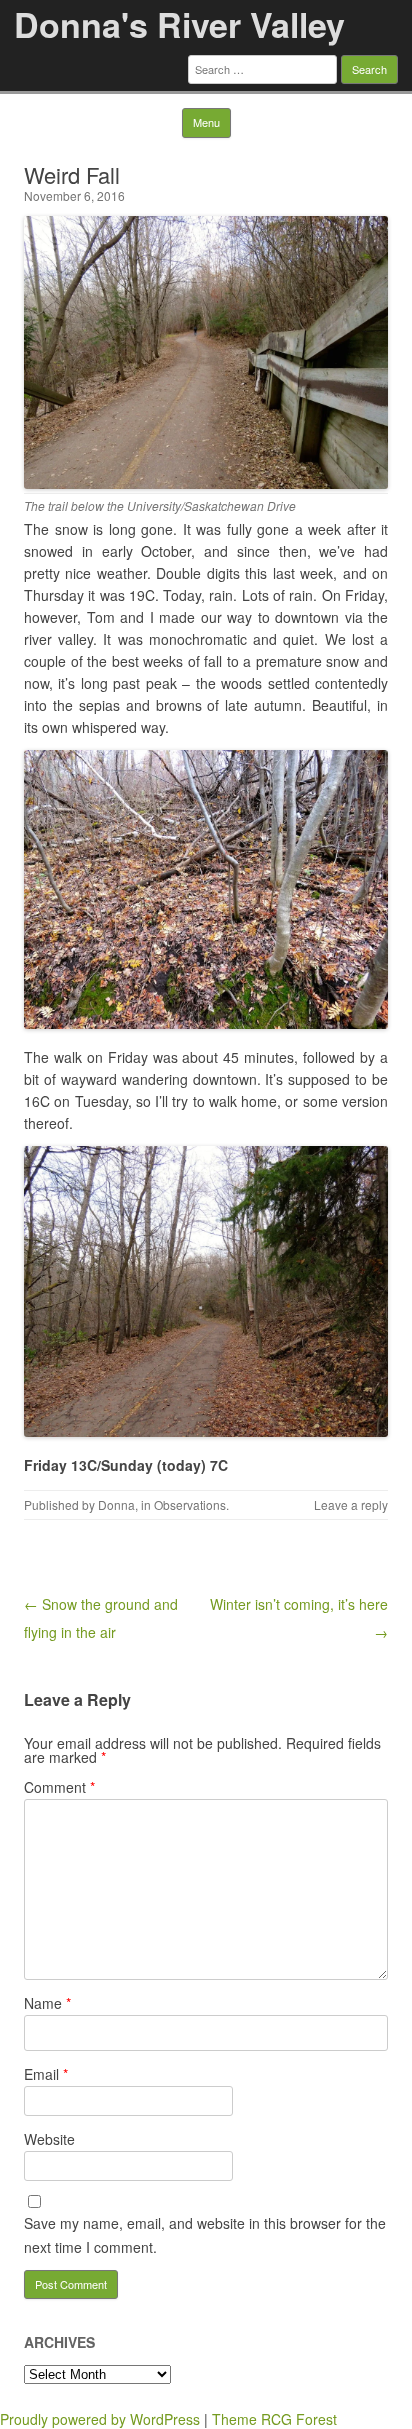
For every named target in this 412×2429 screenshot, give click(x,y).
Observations (190, 1504)
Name (47, 2003)
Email (46, 2074)
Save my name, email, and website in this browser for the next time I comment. (205, 2235)
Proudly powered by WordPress (100, 2419)
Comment (59, 1787)
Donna (116, 1504)
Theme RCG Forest (274, 2419)
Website (49, 2139)
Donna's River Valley (179, 24)
